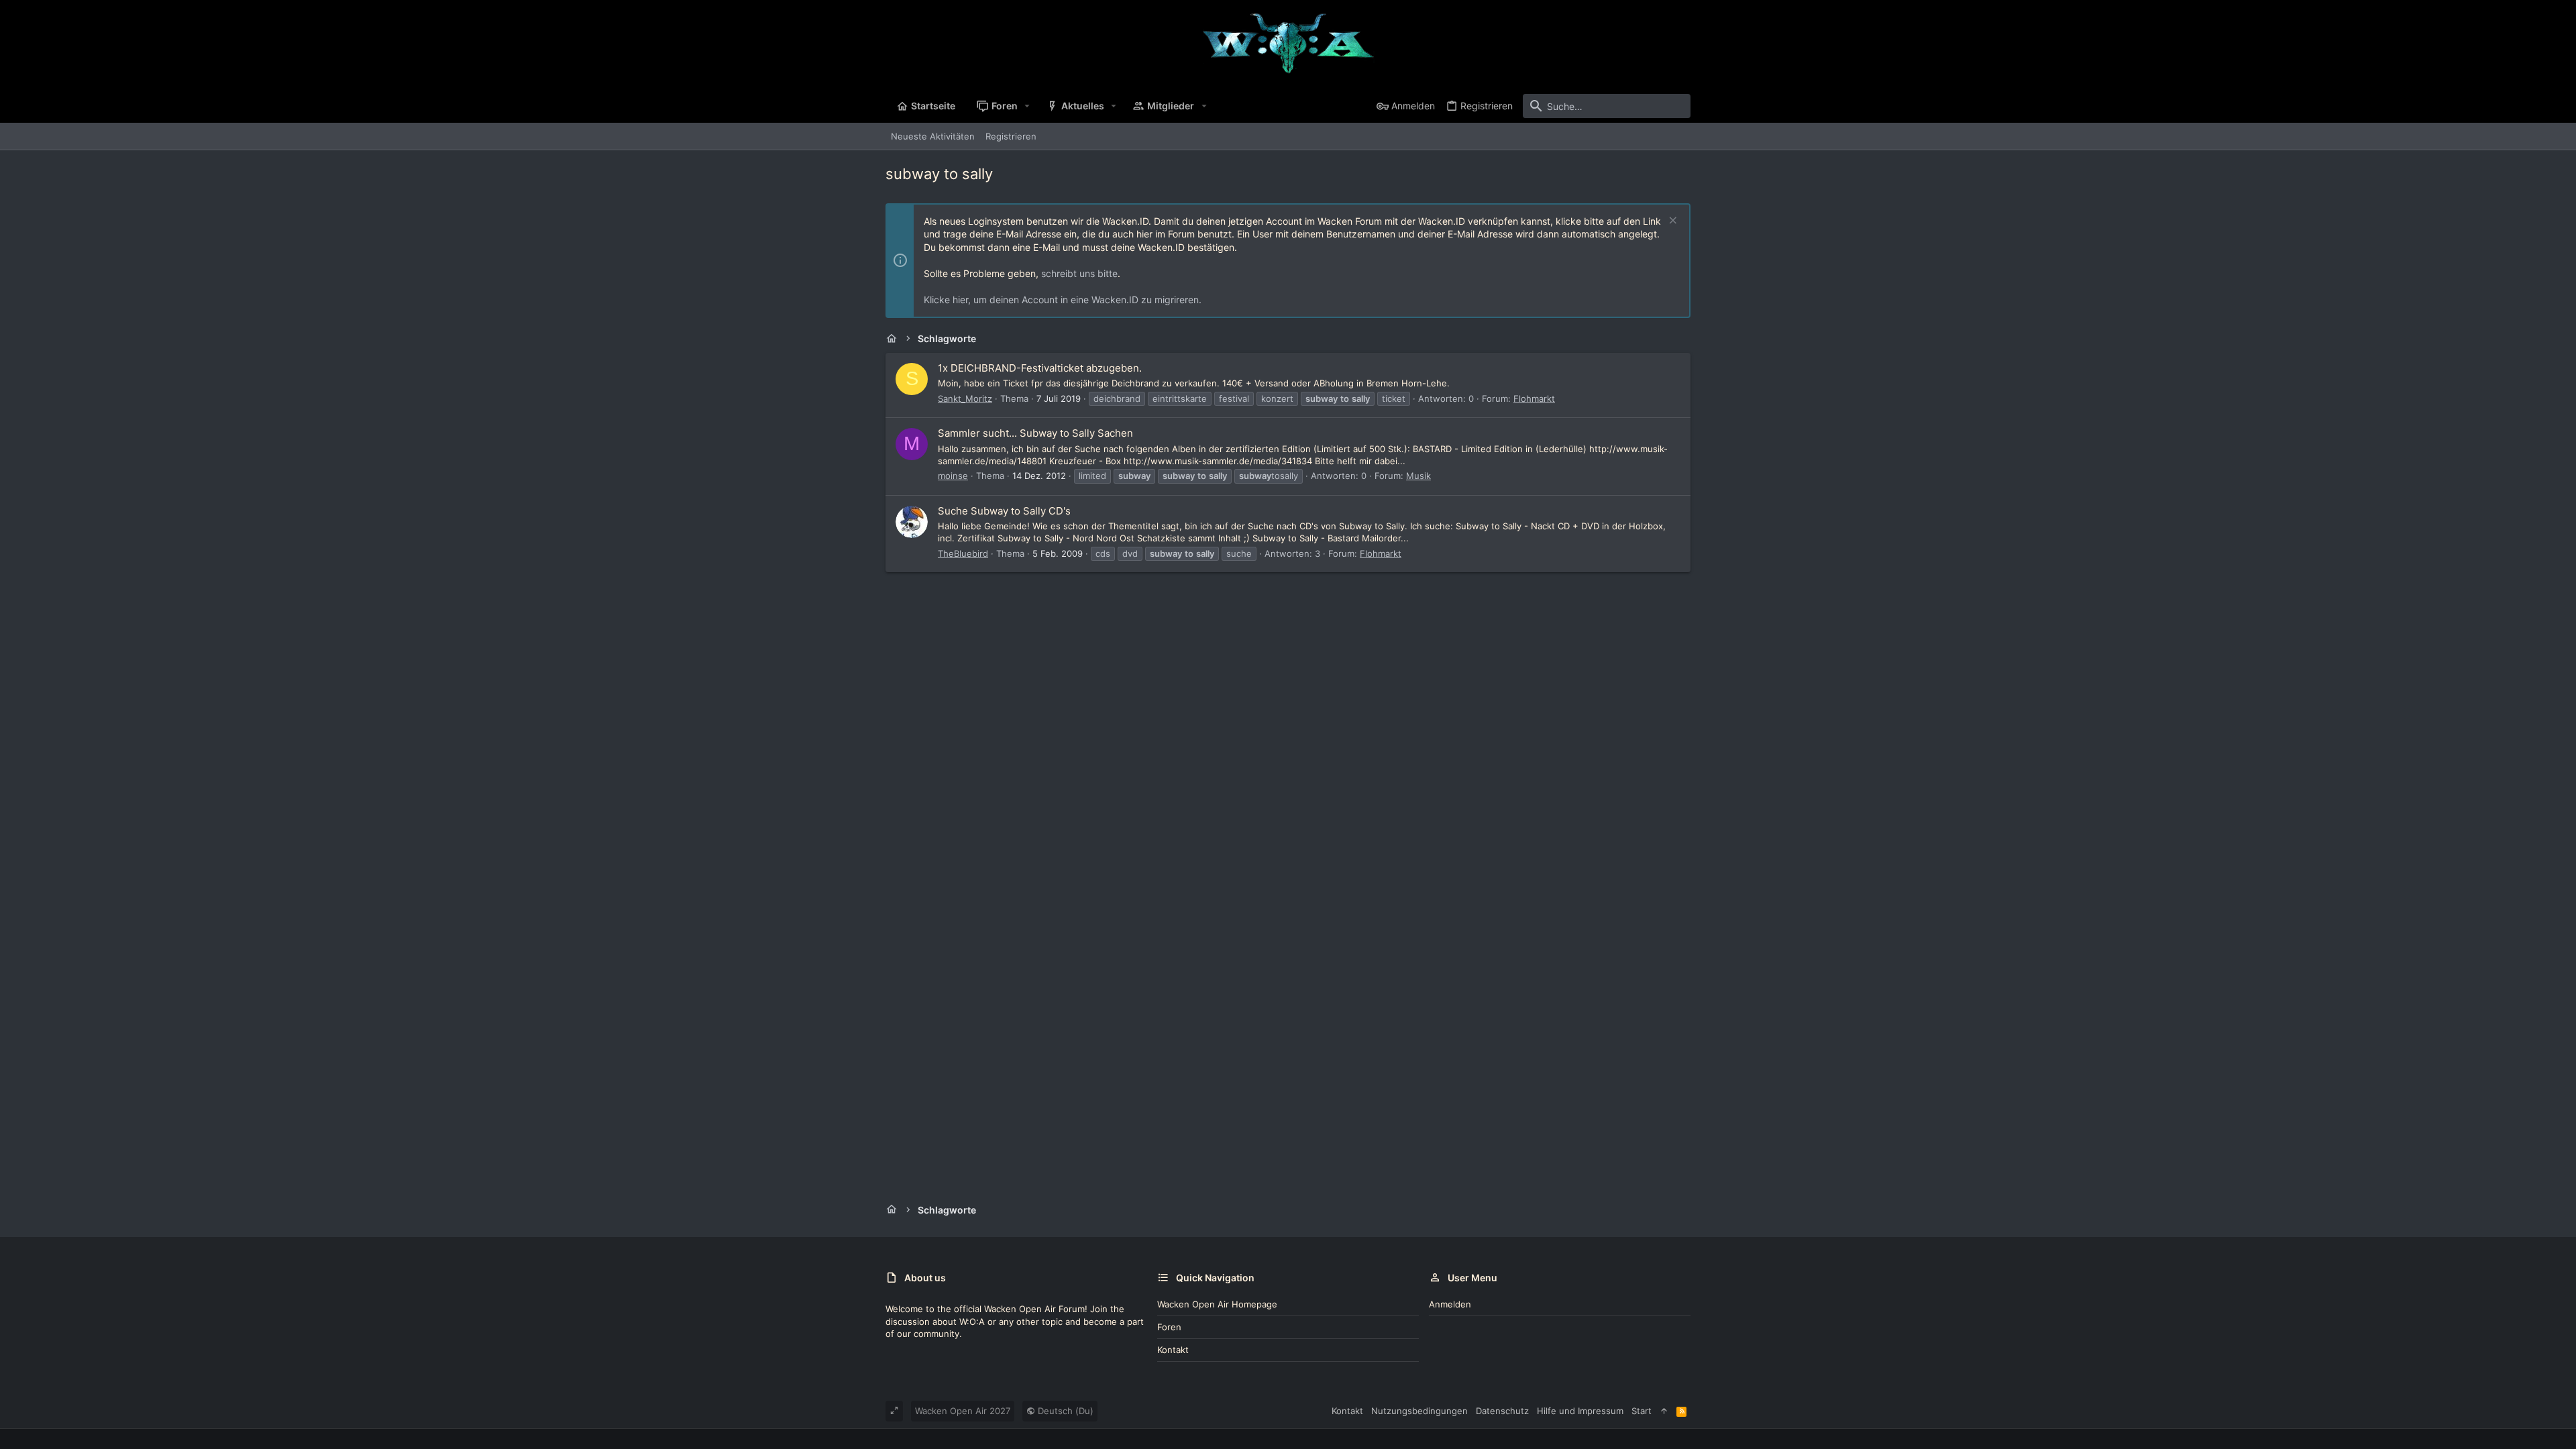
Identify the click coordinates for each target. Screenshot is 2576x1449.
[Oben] (1664, 1411)
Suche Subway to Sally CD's (1004, 511)
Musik (1418, 476)
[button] (1027, 106)
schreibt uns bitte (1079, 273)
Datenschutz (1502, 1411)
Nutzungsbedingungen (1419, 1411)
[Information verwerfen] (1671, 222)
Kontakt (1173, 1350)
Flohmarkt (1534, 398)
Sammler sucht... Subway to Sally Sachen (1035, 433)
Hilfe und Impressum (1580, 1411)
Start (1642, 1411)
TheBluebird (963, 553)
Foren (1169, 1327)
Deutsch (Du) (1064, 1411)
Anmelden (1450, 1304)
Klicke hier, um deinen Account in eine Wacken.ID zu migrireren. (1063, 300)
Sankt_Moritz (965, 398)
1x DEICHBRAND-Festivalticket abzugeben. (1040, 368)
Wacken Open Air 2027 (963, 1411)
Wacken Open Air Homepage (1217, 1304)
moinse (953, 476)
